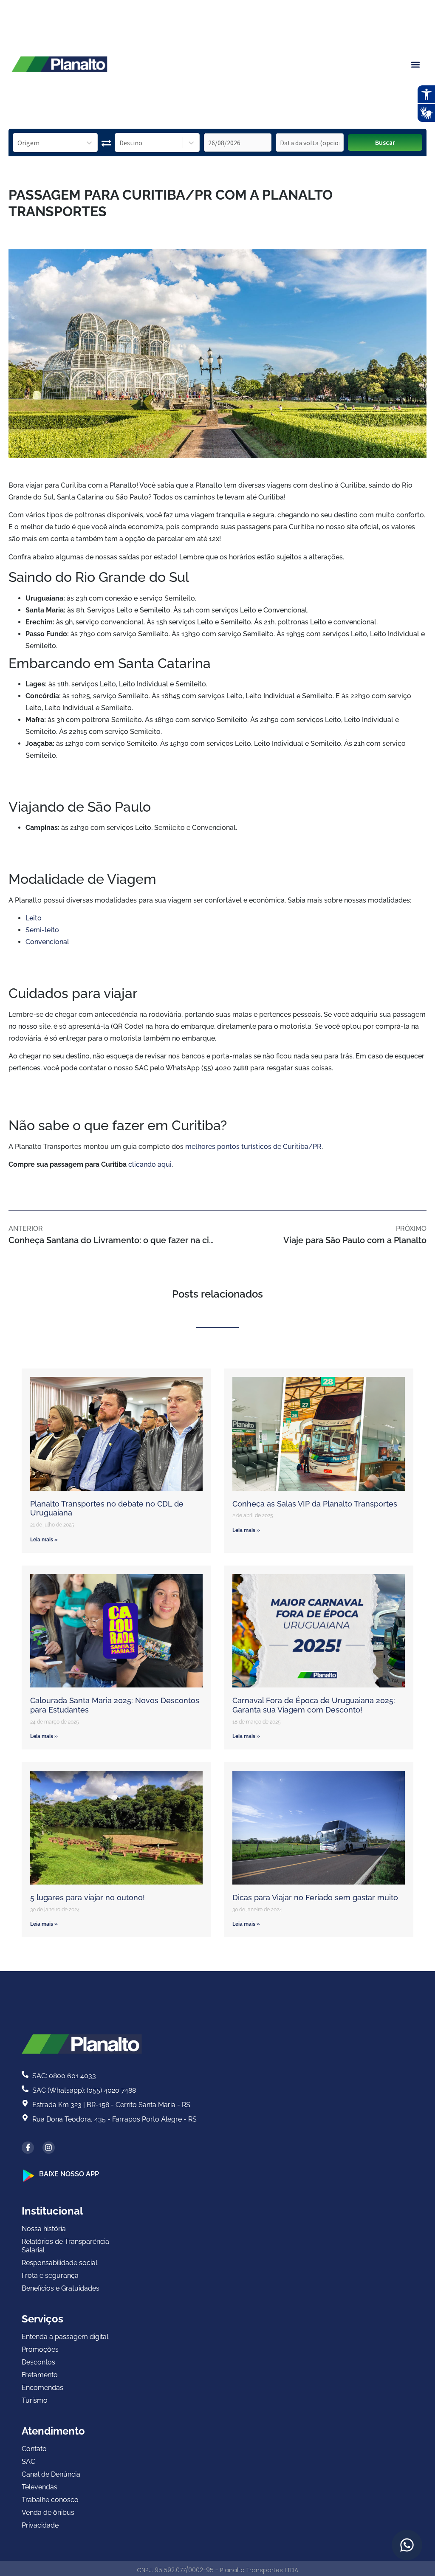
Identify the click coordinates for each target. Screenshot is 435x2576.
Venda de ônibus (48, 2513)
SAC (28, 2462)
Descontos (38, 2362)
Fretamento (40, 2375)
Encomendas (42, 2388)
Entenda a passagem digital (65, 2337)
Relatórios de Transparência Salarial (65, 2246)
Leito (34, 918)
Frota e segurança (50, 2276)
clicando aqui (150, 1164)
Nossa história (44, 2229)
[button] (415, 64)
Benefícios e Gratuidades (61, 2288)
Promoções (40, 2349)
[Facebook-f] (28, 2148)
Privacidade (40, 2525)
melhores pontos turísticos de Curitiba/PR (253, 1147)
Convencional (47, 942)
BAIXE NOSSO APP (69, 2174)
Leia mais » (44, 1540)
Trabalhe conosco (50, 2500)
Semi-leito (42, 930)
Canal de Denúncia (51, 2474)
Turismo (35, 2400)
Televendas (40, 2487)
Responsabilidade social (59, 2263)
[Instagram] (49, 2148)
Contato (34, 2449)
